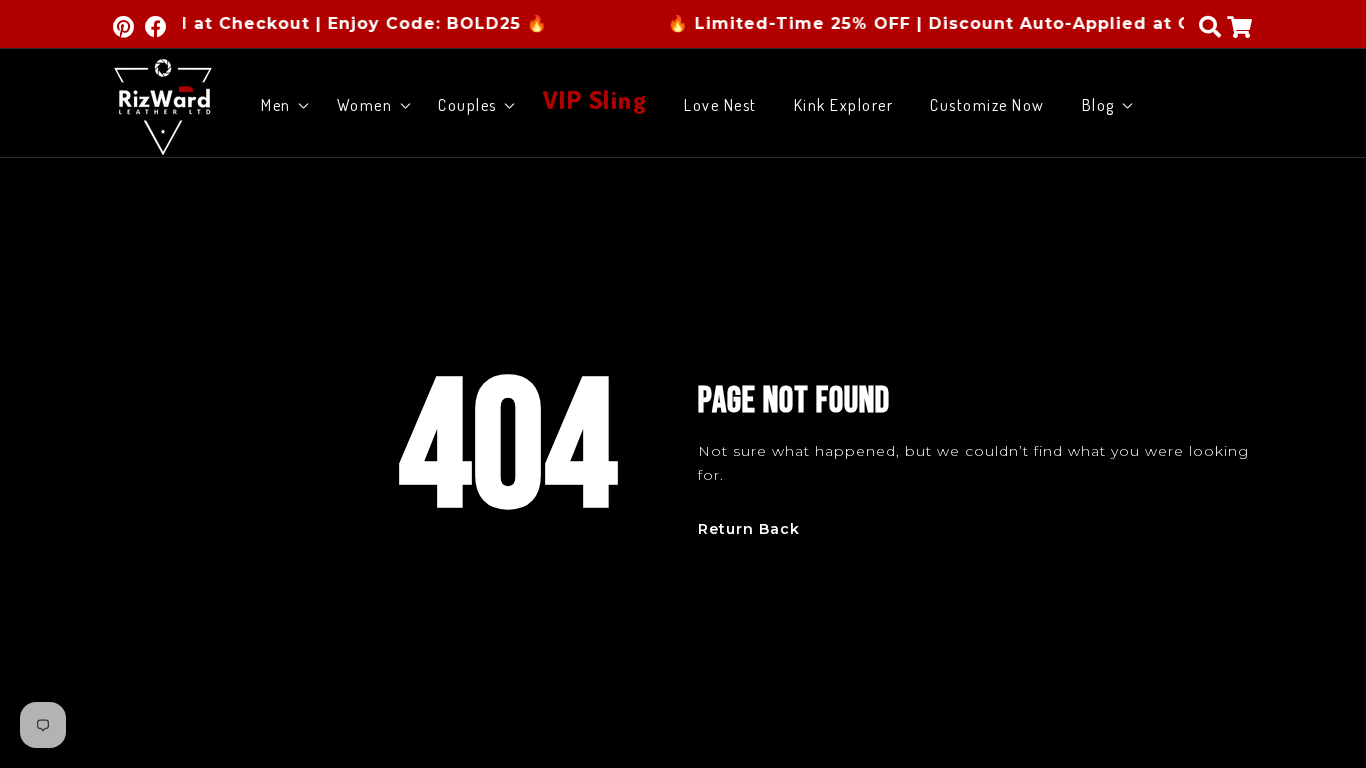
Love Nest (720, 105)
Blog (1098, 105)
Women (365, 105)
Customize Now (987, 105)
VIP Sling (595, 97)
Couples (467, 105)
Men (276, 105)
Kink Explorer (844, 105)
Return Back (749, 530)
